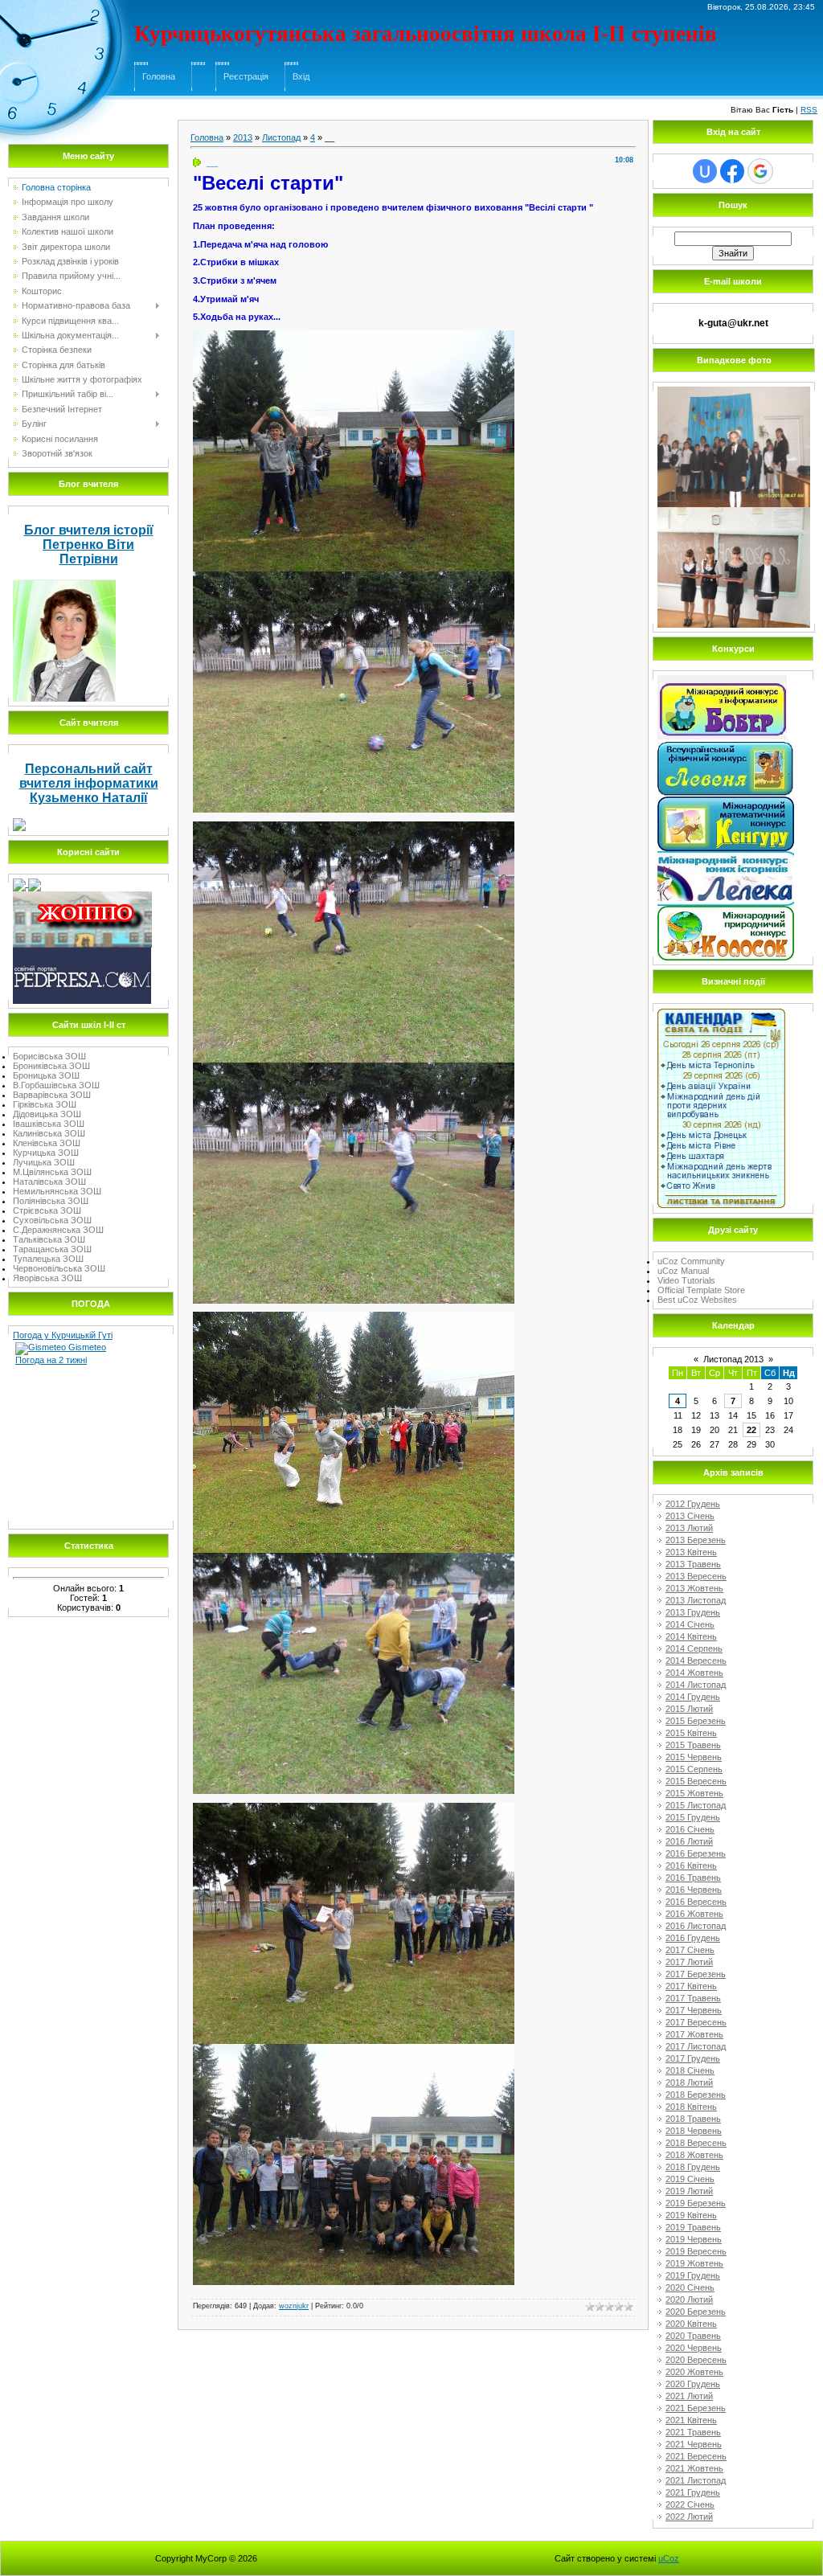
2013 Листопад (696, 1600)
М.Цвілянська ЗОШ (52, 1172)
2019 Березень (696, 2203)
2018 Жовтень (694, 2155)
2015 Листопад (696, 1805)
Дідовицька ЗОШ (47, 1114)
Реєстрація (246, 76)
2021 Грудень (693, 2492)
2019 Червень (694, 2239)
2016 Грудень (693, 1938)
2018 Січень (690, 2070)
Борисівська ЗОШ (49, 1056)
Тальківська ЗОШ (49, 1239)
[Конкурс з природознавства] (726, 911)
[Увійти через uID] (705, 171)
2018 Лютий (689, 2083)
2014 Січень (690, 1624)
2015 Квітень (691, 1733)
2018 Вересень (696, 2143)
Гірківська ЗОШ (45, 1104)
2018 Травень (693, 2119)
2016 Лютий (689, 1841)
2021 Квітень (691, 2420)
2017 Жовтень (694, 2034)
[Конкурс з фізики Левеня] (726, 747)
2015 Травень (693, 1745)
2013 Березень (696, 1540)
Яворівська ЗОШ (47, 1278)
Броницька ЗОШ (46, 1075)
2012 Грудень (693, 1504)
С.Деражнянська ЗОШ (58, 1230)
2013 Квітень (691, 1552)
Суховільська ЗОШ (52, 1220)
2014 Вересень (696, 1661)
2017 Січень (690, 1950)
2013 (243, 137)
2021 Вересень (696, 2456)
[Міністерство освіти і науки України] (20, 883)
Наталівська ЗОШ (49, 1182)
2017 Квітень (691, 1986)
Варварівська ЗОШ (52, 1095)
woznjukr (294, 2306)
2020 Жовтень (694, 2372)
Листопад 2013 (733, 1359)
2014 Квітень (691, 1636)
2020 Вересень (696, 2360)
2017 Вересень (696, 2022)
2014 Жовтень (694, 1673)
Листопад (281, 137)
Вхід (301, 76)
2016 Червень (694, 1890)
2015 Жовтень (694, 1793)
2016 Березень (696, 1853)
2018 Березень (696, 2095)
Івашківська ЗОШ (49, 1124)
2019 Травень (693, 2227)
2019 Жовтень (694, 2263)
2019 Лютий (689, 2191)
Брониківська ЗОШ (51, 1066)
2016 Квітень (691, 1865)
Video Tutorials (686, 1280)
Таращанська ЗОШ (52, 1249)
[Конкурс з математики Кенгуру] (726, 801)
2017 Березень (696, 1974)
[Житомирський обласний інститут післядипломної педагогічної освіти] (82, 896)
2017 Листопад (696, 2046)
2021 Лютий (689, 2396)
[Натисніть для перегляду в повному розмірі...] (354, 335)
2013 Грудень (693, 1612)
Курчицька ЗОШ (46, 1153)
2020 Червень (694, 2348)
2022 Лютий (689, 2517)
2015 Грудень (693, 1817)
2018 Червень (694, 2131)
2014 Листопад (696, 1685)
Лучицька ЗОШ (44, 1162)
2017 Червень (694, 2010)
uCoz (669, 2558)
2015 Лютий (689, 1709)
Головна (159, 76)
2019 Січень (690, 2179)
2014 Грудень (693, 1697)
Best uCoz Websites (697, 1300)
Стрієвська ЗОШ (47, 1210)
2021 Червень (694, 2444)
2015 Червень (694, 1757)
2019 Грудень (693, 2275)
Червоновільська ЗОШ (59, 1268)
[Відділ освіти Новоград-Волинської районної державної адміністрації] (35, 883)
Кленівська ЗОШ (47, 1143)
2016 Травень (693, 1878)
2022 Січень (690, 2504)
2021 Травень (693, 2432)
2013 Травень (693, 1564)
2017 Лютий (689, 1962)
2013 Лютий (689, 1528)
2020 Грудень (693, 2384)
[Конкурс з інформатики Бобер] (722, 680)
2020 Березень (696, 2312)
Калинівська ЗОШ (49, 1133)
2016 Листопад (696, 1926)
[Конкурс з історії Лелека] (726, 856)
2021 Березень (696, 2408)
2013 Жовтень (694, 1588)
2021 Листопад (696, 2480)
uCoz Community (691, 1261)
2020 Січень (690, 2287)
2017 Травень (693, 1998)
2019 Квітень (691, 2215)
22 (751, 1430)
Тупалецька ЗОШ (48, 1259)
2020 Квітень (691, 2324)
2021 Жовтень (694, 2468)
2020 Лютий (689, 2300)
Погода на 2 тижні (51, 1360)
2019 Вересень (696, 2251)
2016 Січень (690, 1829)
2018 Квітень (691, 2107)
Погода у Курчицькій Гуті (63, 1335)
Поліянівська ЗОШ (51, 1201)
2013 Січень (690, 1516)
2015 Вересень (696, 1781)
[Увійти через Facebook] (732, 171)
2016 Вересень (696, 1902)
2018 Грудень (693, 2167)
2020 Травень (693, 2336)
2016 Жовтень (694, 1914)
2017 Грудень (693, 2058)
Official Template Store (701, 1290)
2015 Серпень (694, 1769)
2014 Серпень (694, 1648)
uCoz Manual (683, 1271)
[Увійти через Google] (760, 171)
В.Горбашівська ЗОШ (56, 1085)
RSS (809, 110)
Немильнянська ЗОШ (57, 1191)
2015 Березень (696, 1721)
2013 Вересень (696, 1576)
